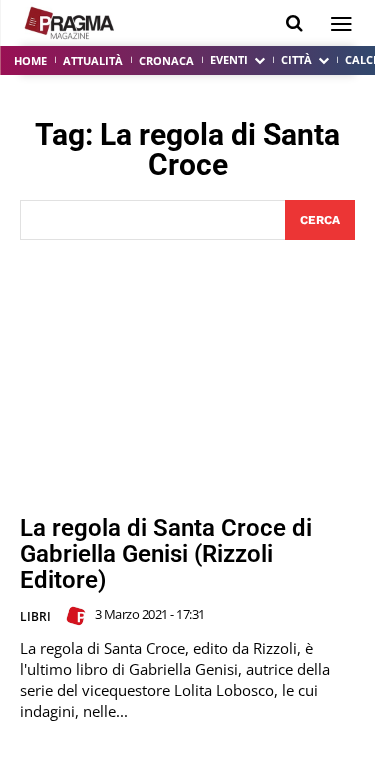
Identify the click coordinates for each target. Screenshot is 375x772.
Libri (35, 616)
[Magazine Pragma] (70, 23)
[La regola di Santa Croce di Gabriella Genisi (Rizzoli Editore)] (187, 377)
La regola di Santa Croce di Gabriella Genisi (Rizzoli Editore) (166, 554)
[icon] (294, 23)
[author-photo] (79, 616)
